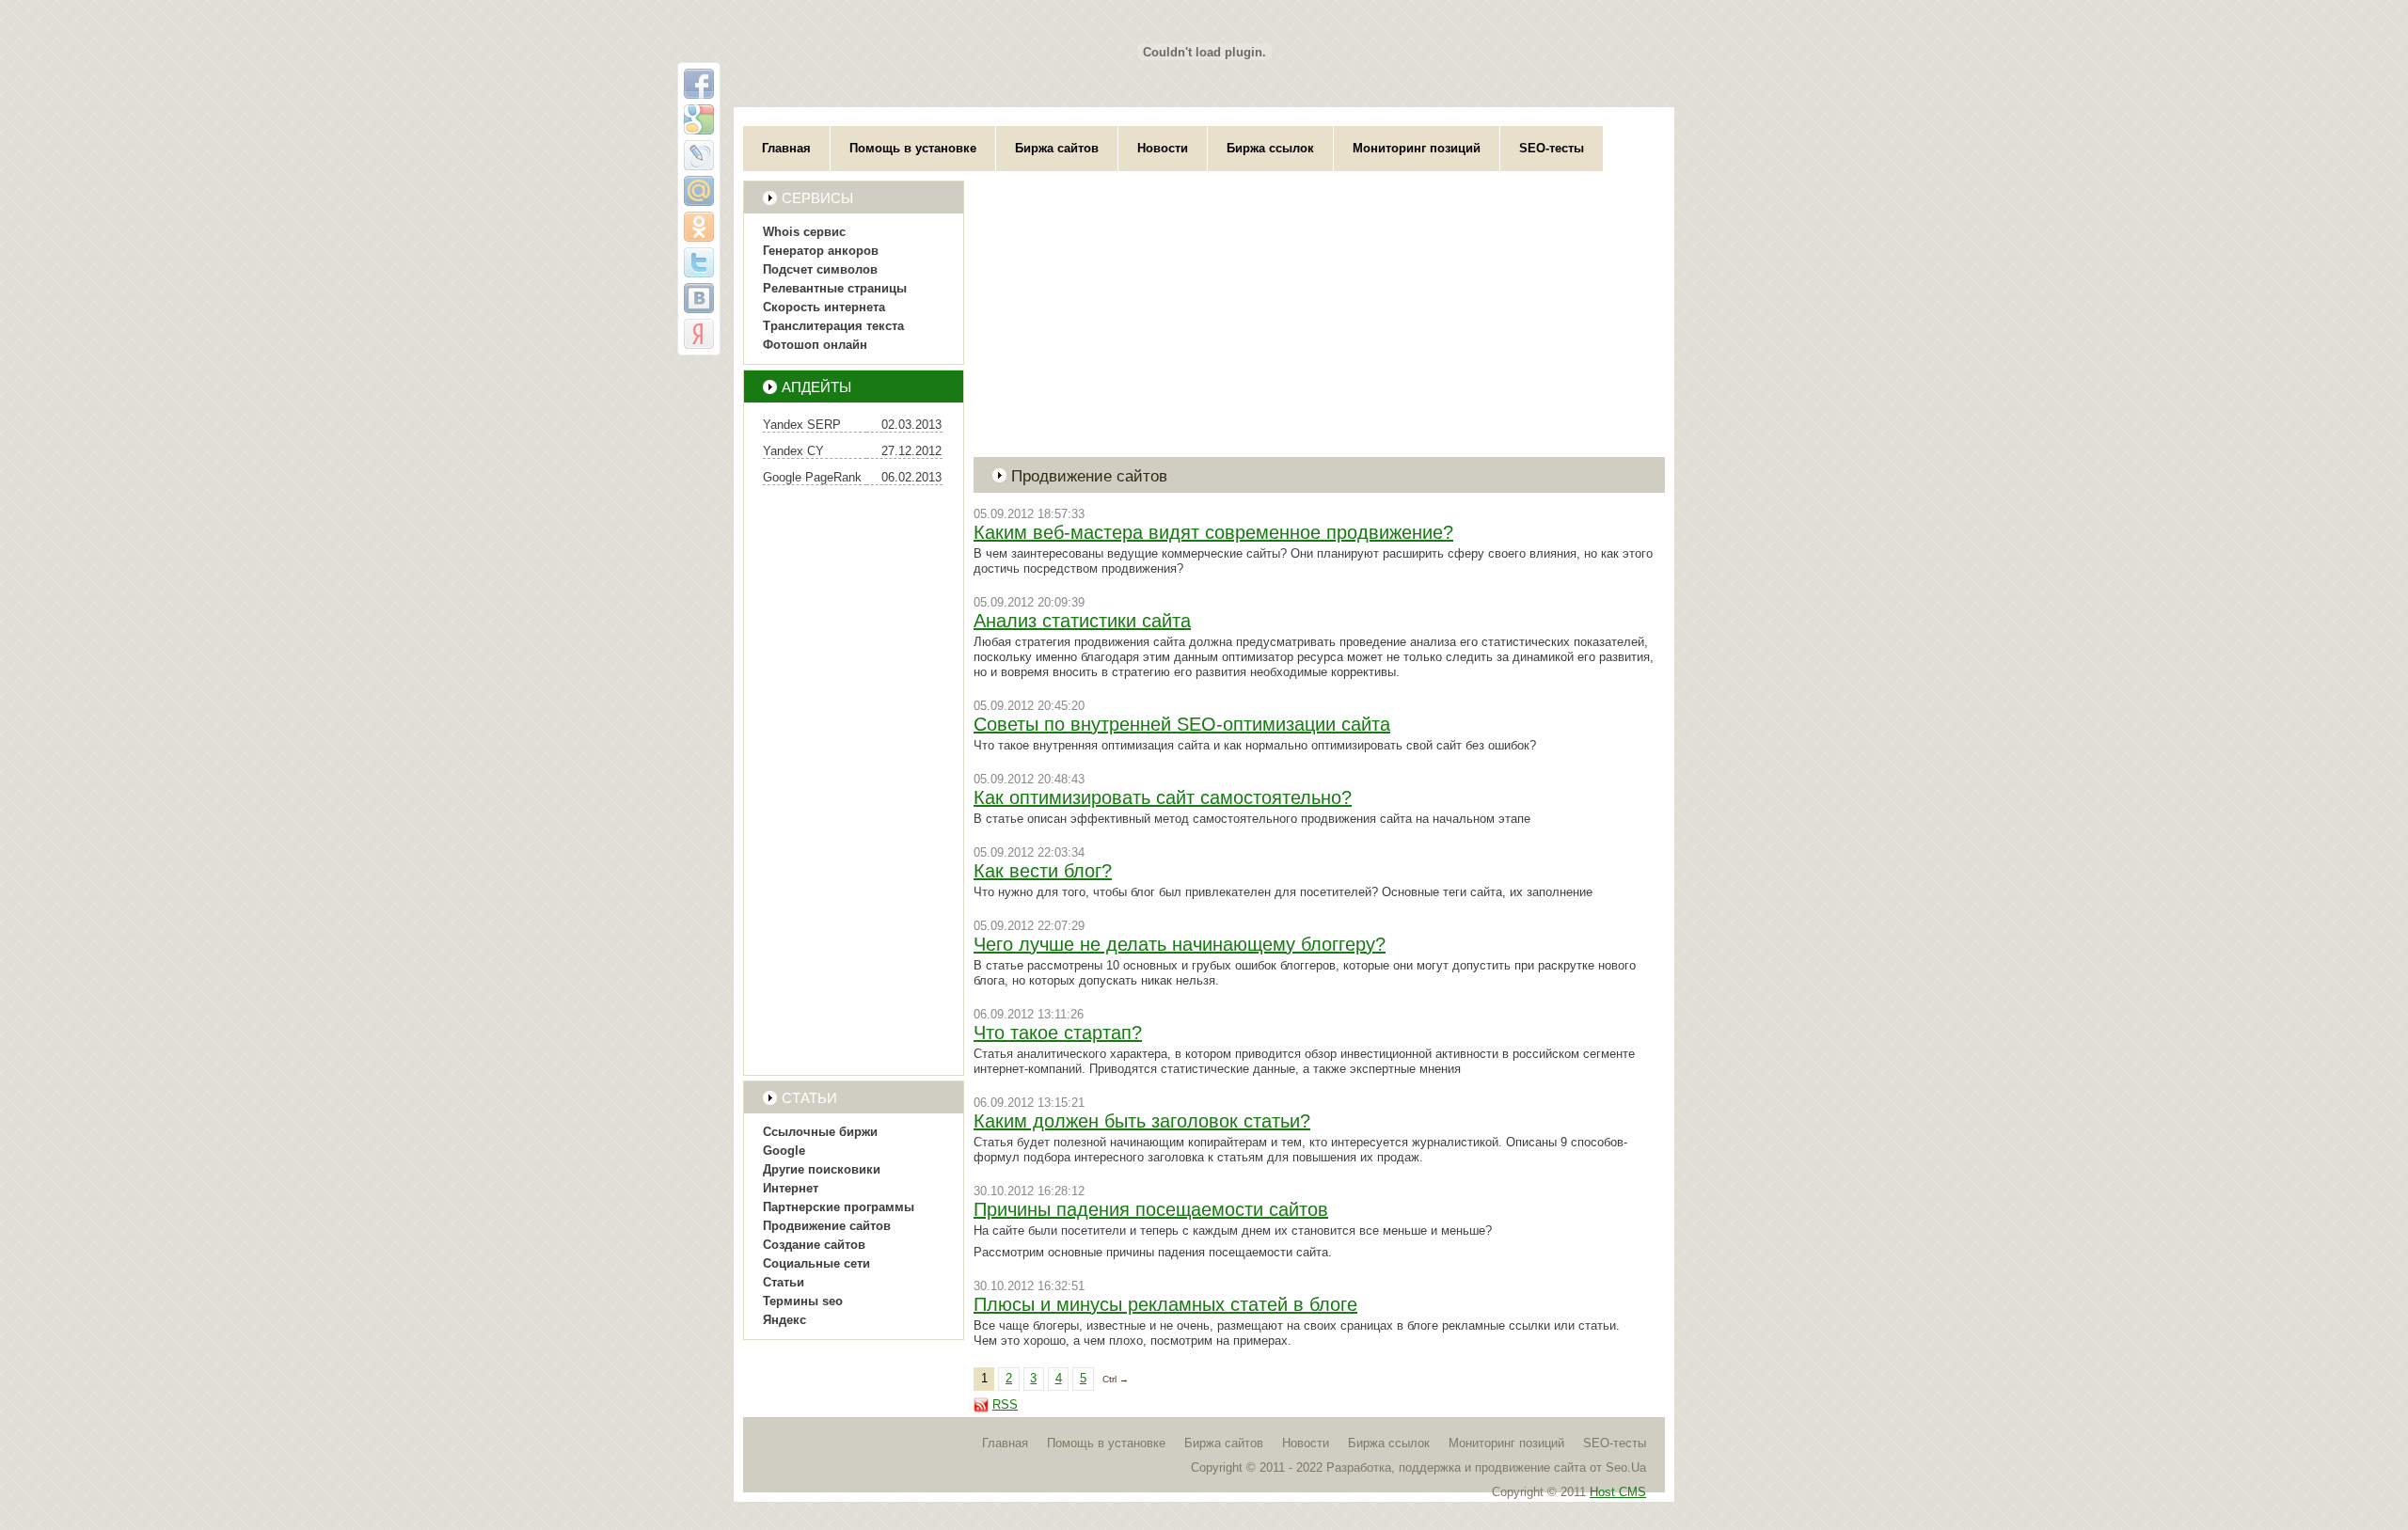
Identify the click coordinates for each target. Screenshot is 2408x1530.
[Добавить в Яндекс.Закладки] (699, 334)
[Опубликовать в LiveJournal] (699, 155)
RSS (1005, 1404)
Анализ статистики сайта (1082, 621)
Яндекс (784, 1320)
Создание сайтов (814, 1245)
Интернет (791, 1188)
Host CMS (1618, 1492)
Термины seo (803, 1301)
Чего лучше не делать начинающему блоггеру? (1180, 944)
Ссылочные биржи (820, 1132)
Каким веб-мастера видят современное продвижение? (1213, 532)
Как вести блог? (1043, 871)
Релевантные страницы (835, 288)
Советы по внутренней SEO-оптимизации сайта (1182, 724)
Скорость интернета (824, 307)
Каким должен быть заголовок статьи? (1142, 1121)
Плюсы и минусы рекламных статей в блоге (1165, 1304)
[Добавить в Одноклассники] (699, 227)
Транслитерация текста (833, 326)
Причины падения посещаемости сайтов (1151, 1209)
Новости (1163, 148)
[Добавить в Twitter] (699, 262)
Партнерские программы (839, 1207)
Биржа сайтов (1057, 148)
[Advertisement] (854, 782)
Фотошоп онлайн (815, 345)
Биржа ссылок (1270, 148)
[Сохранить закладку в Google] (699, 119)
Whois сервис (804, 232)
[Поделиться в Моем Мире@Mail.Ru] (699, 191)
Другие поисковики (822, 1169)
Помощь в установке (913, 148)
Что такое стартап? (1058, 1033)
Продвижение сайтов (827, 1226)
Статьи (784, 1282)
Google (784, 1151)
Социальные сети (816, 1263)
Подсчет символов (820, 269)
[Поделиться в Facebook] (699, 84)
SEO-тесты (1552, 148)
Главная (786, 148)
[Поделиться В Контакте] (699, 298)
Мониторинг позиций (1417, 148)
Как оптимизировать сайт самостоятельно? (1163, 797)
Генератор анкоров (821, 251)
